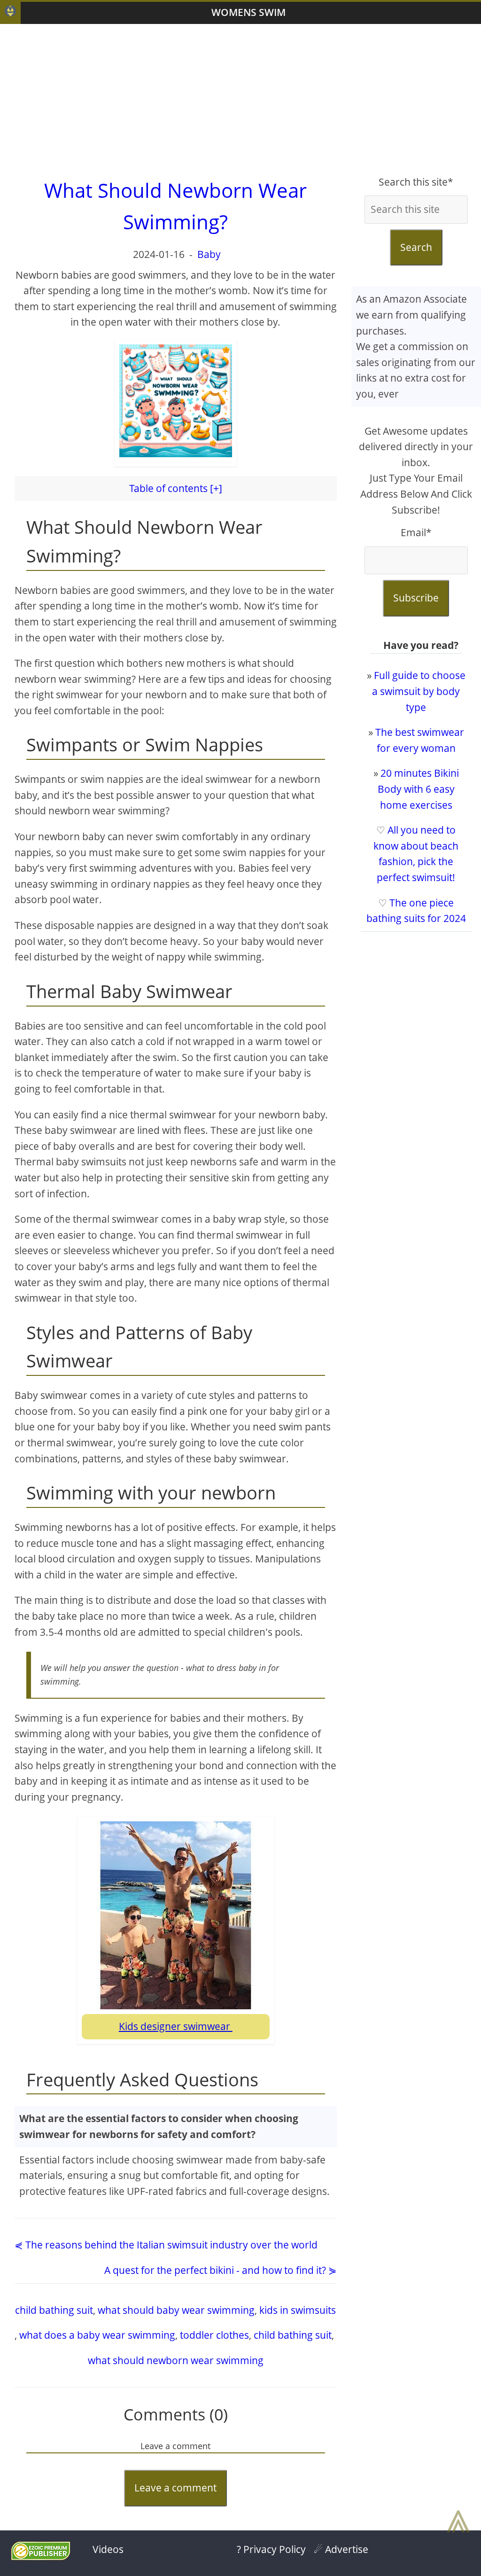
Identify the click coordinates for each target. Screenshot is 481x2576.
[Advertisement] (240, 99)
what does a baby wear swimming (97, 2335)
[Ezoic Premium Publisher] (41, 2556)
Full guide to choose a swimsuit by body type (419, 691)
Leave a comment (175, 2488)
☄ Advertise (341, 2549)
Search (416, 247)
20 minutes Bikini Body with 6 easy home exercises (418, 789)
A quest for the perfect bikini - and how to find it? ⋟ (221, 2270)
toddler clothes (214, 2335)
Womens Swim (248, 12)
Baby (209, 254)
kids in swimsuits (298, 2310)
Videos (108, 2549)
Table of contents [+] (176, 488)
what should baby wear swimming (176, 2310)
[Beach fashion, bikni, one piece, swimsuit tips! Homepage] (10, 13)
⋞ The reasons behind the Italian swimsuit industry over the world (166, 2245)
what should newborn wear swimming (176, 2360)
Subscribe (416, 598)
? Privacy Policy (271, 2549)
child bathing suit (54, 2310)
